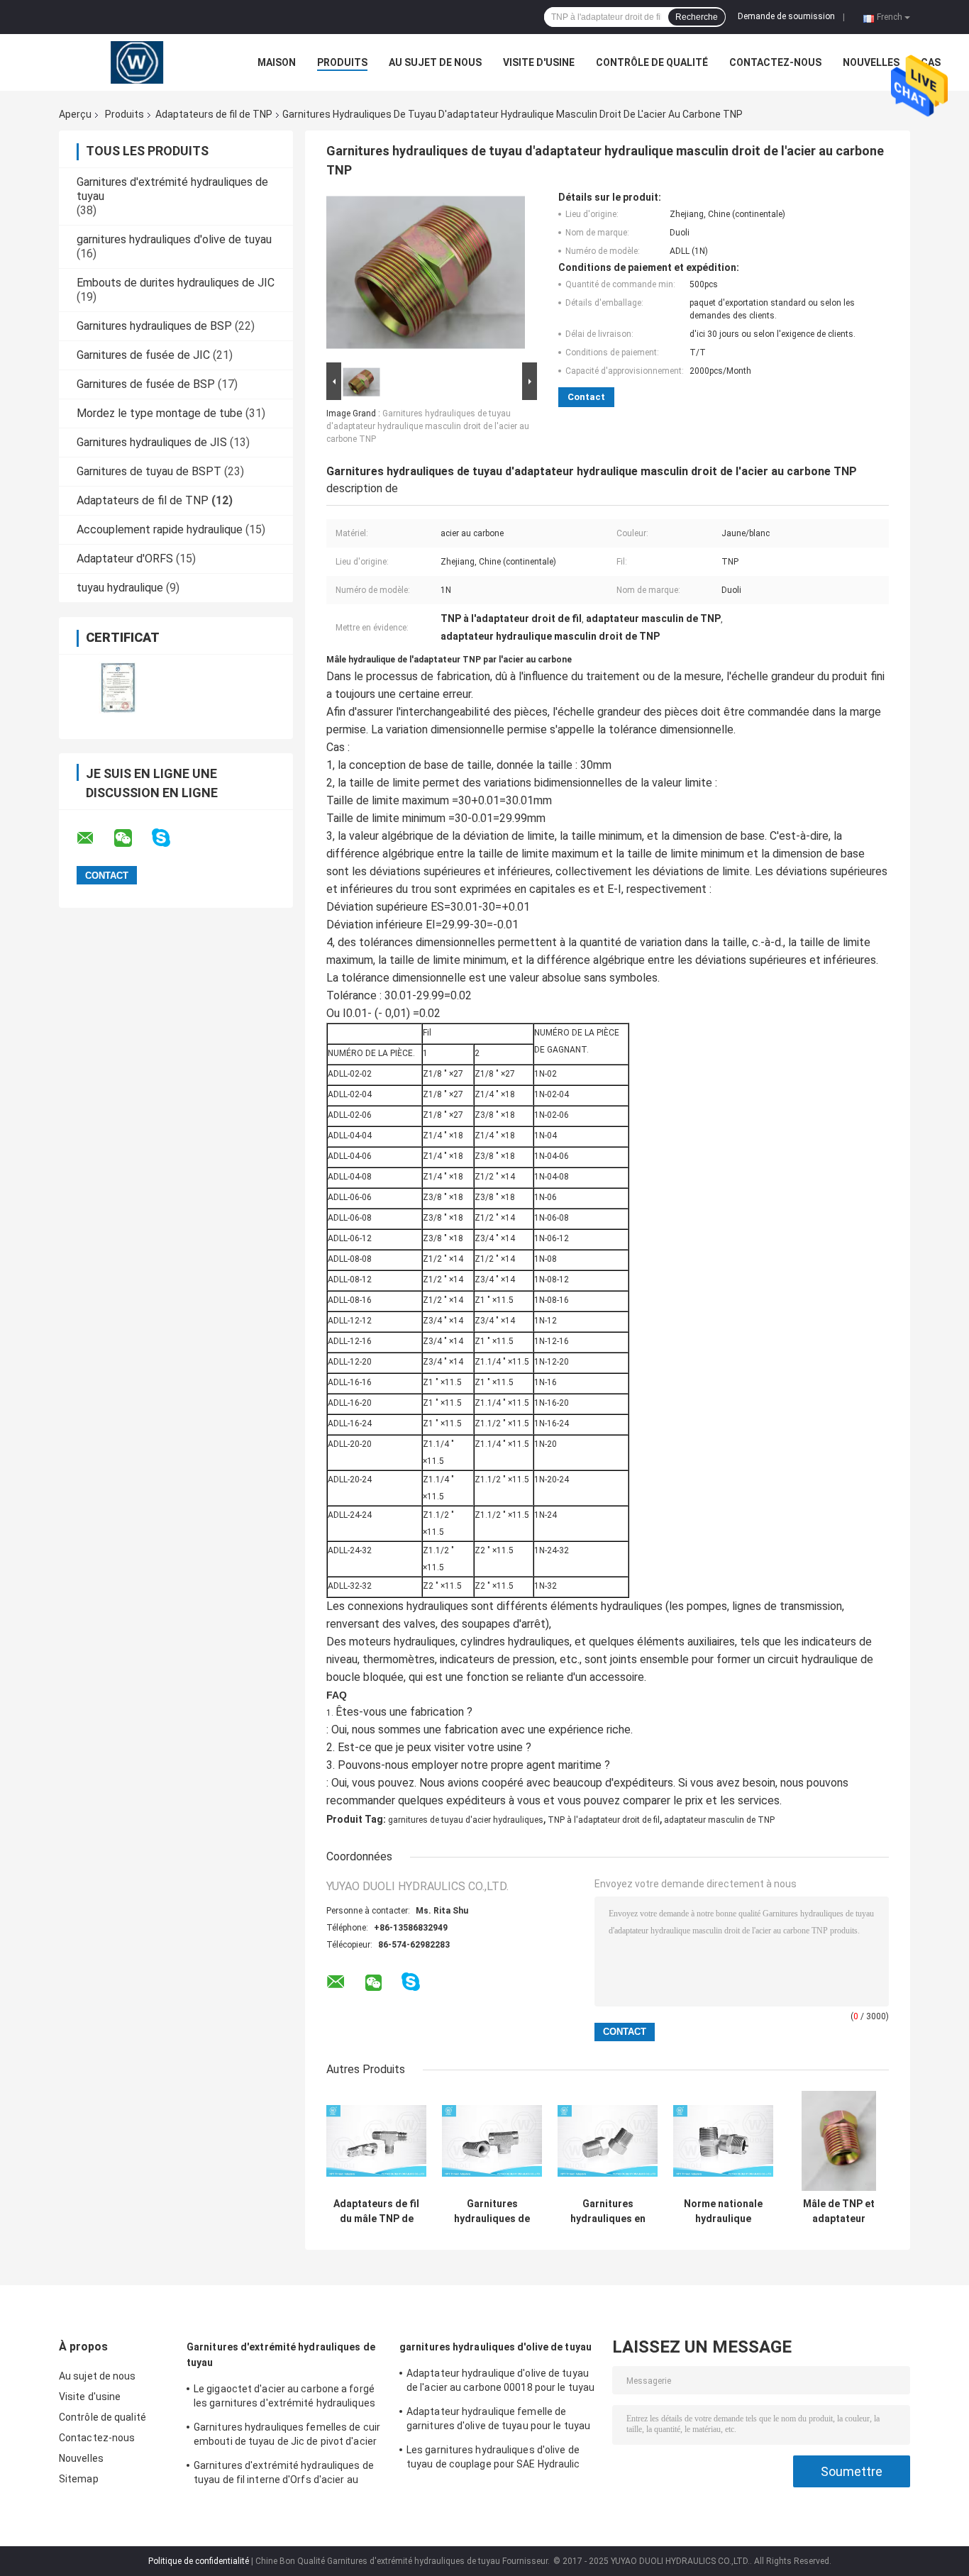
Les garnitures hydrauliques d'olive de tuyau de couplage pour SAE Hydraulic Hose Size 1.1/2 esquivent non (493, 2459)
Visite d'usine (539, 62)
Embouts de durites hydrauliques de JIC (176, 283)
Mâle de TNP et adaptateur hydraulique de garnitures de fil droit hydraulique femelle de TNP (839, 2211)
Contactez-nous (775, 62)
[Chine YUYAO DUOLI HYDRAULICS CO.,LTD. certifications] (117, 688)
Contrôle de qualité (652, 62)
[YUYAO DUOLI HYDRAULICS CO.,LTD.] (137, 62)
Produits (342, 62)
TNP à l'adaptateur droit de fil (604, 1820)
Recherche (697, 17)
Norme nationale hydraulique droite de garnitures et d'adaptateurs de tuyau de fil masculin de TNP (723, 2211)
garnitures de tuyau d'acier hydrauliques (466, 1820)
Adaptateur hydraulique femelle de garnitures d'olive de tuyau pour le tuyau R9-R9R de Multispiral (498, 2421)
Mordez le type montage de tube (160, 413)
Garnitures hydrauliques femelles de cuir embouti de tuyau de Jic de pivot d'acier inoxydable (287, 2436)
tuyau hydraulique (120, 588)
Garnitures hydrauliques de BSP (154, 326)
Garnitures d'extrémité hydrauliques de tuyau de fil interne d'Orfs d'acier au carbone (284, 2475)
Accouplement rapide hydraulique (160, 529)
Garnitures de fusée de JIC (143, 355)
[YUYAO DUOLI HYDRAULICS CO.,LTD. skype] (170, 838)
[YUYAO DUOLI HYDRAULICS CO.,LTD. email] (94, 838)
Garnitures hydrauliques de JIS (152, 442)
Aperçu (75, 114)
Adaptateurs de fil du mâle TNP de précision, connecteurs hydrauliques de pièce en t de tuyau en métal (376, 2211)
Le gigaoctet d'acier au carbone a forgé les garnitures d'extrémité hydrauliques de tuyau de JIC (284, 2398)
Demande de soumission (786, 16)
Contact (586, 397)
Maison (277, 62)
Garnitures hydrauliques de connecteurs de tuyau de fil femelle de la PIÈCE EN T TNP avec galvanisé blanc (492, 2211)
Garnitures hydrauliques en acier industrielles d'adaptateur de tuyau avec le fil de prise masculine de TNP (608, 2211)
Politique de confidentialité (199, 2561)
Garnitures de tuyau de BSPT (149, 471)
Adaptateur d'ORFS (125, 559)
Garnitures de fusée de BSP (146, 384)
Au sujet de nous (435, 62)
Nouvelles (871, 62)
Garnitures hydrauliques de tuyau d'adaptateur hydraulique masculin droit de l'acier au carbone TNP (428, 426)
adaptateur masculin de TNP (719, 1820)
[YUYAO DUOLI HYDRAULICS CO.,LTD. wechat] (132, 838)
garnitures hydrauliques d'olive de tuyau (174, 239)
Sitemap (79, 2479)
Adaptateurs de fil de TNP (214, 114)
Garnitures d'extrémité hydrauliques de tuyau (281, 2355)
